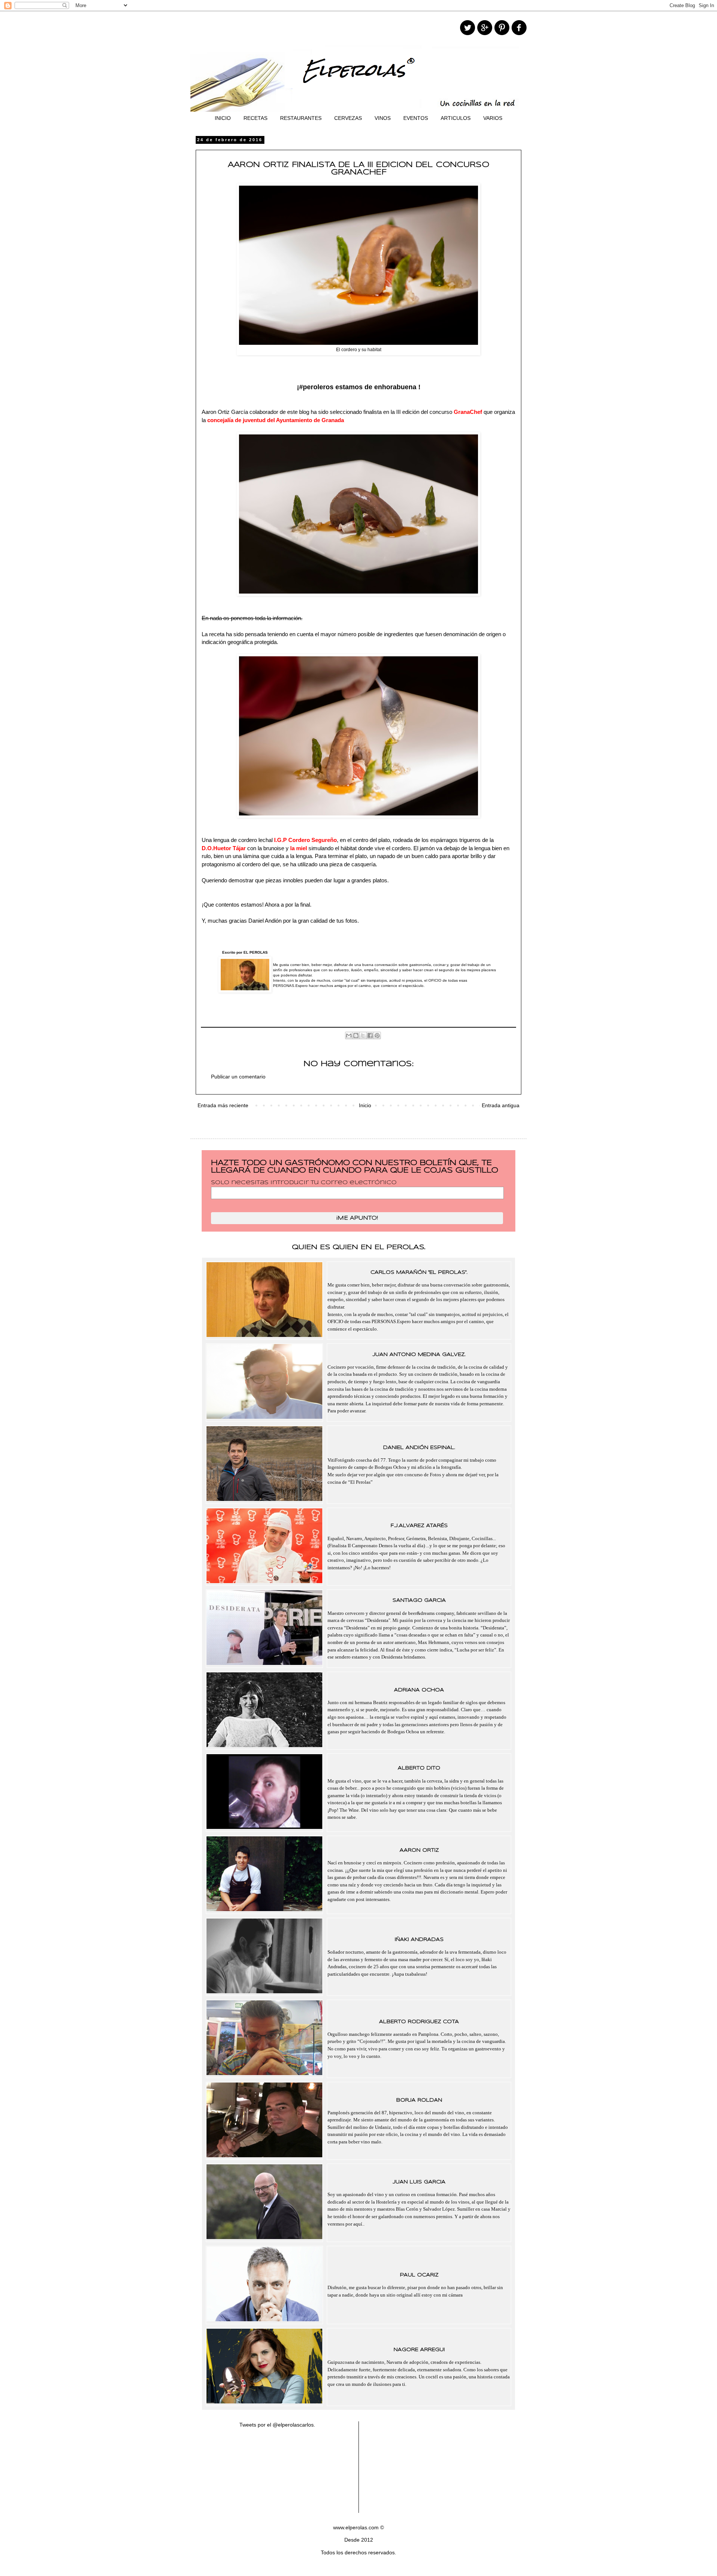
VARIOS (493, 118)
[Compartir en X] (363, 1035)
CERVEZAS (348, 118)
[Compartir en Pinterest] (377, 1035)
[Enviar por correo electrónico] (349, 1035)
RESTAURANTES (301, 118)
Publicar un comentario (238, 1077)
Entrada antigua (501, 1105)
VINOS (383, 118)
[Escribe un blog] (356, 1035)
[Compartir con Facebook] (370, 1035)
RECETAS (255, 118)
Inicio (365, 1105)
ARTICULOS (456, 118)
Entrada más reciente (223, 1105)
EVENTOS (416, 118)
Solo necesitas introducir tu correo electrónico (304, 1183)
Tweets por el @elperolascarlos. (277, 2425)
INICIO (223, 118)
